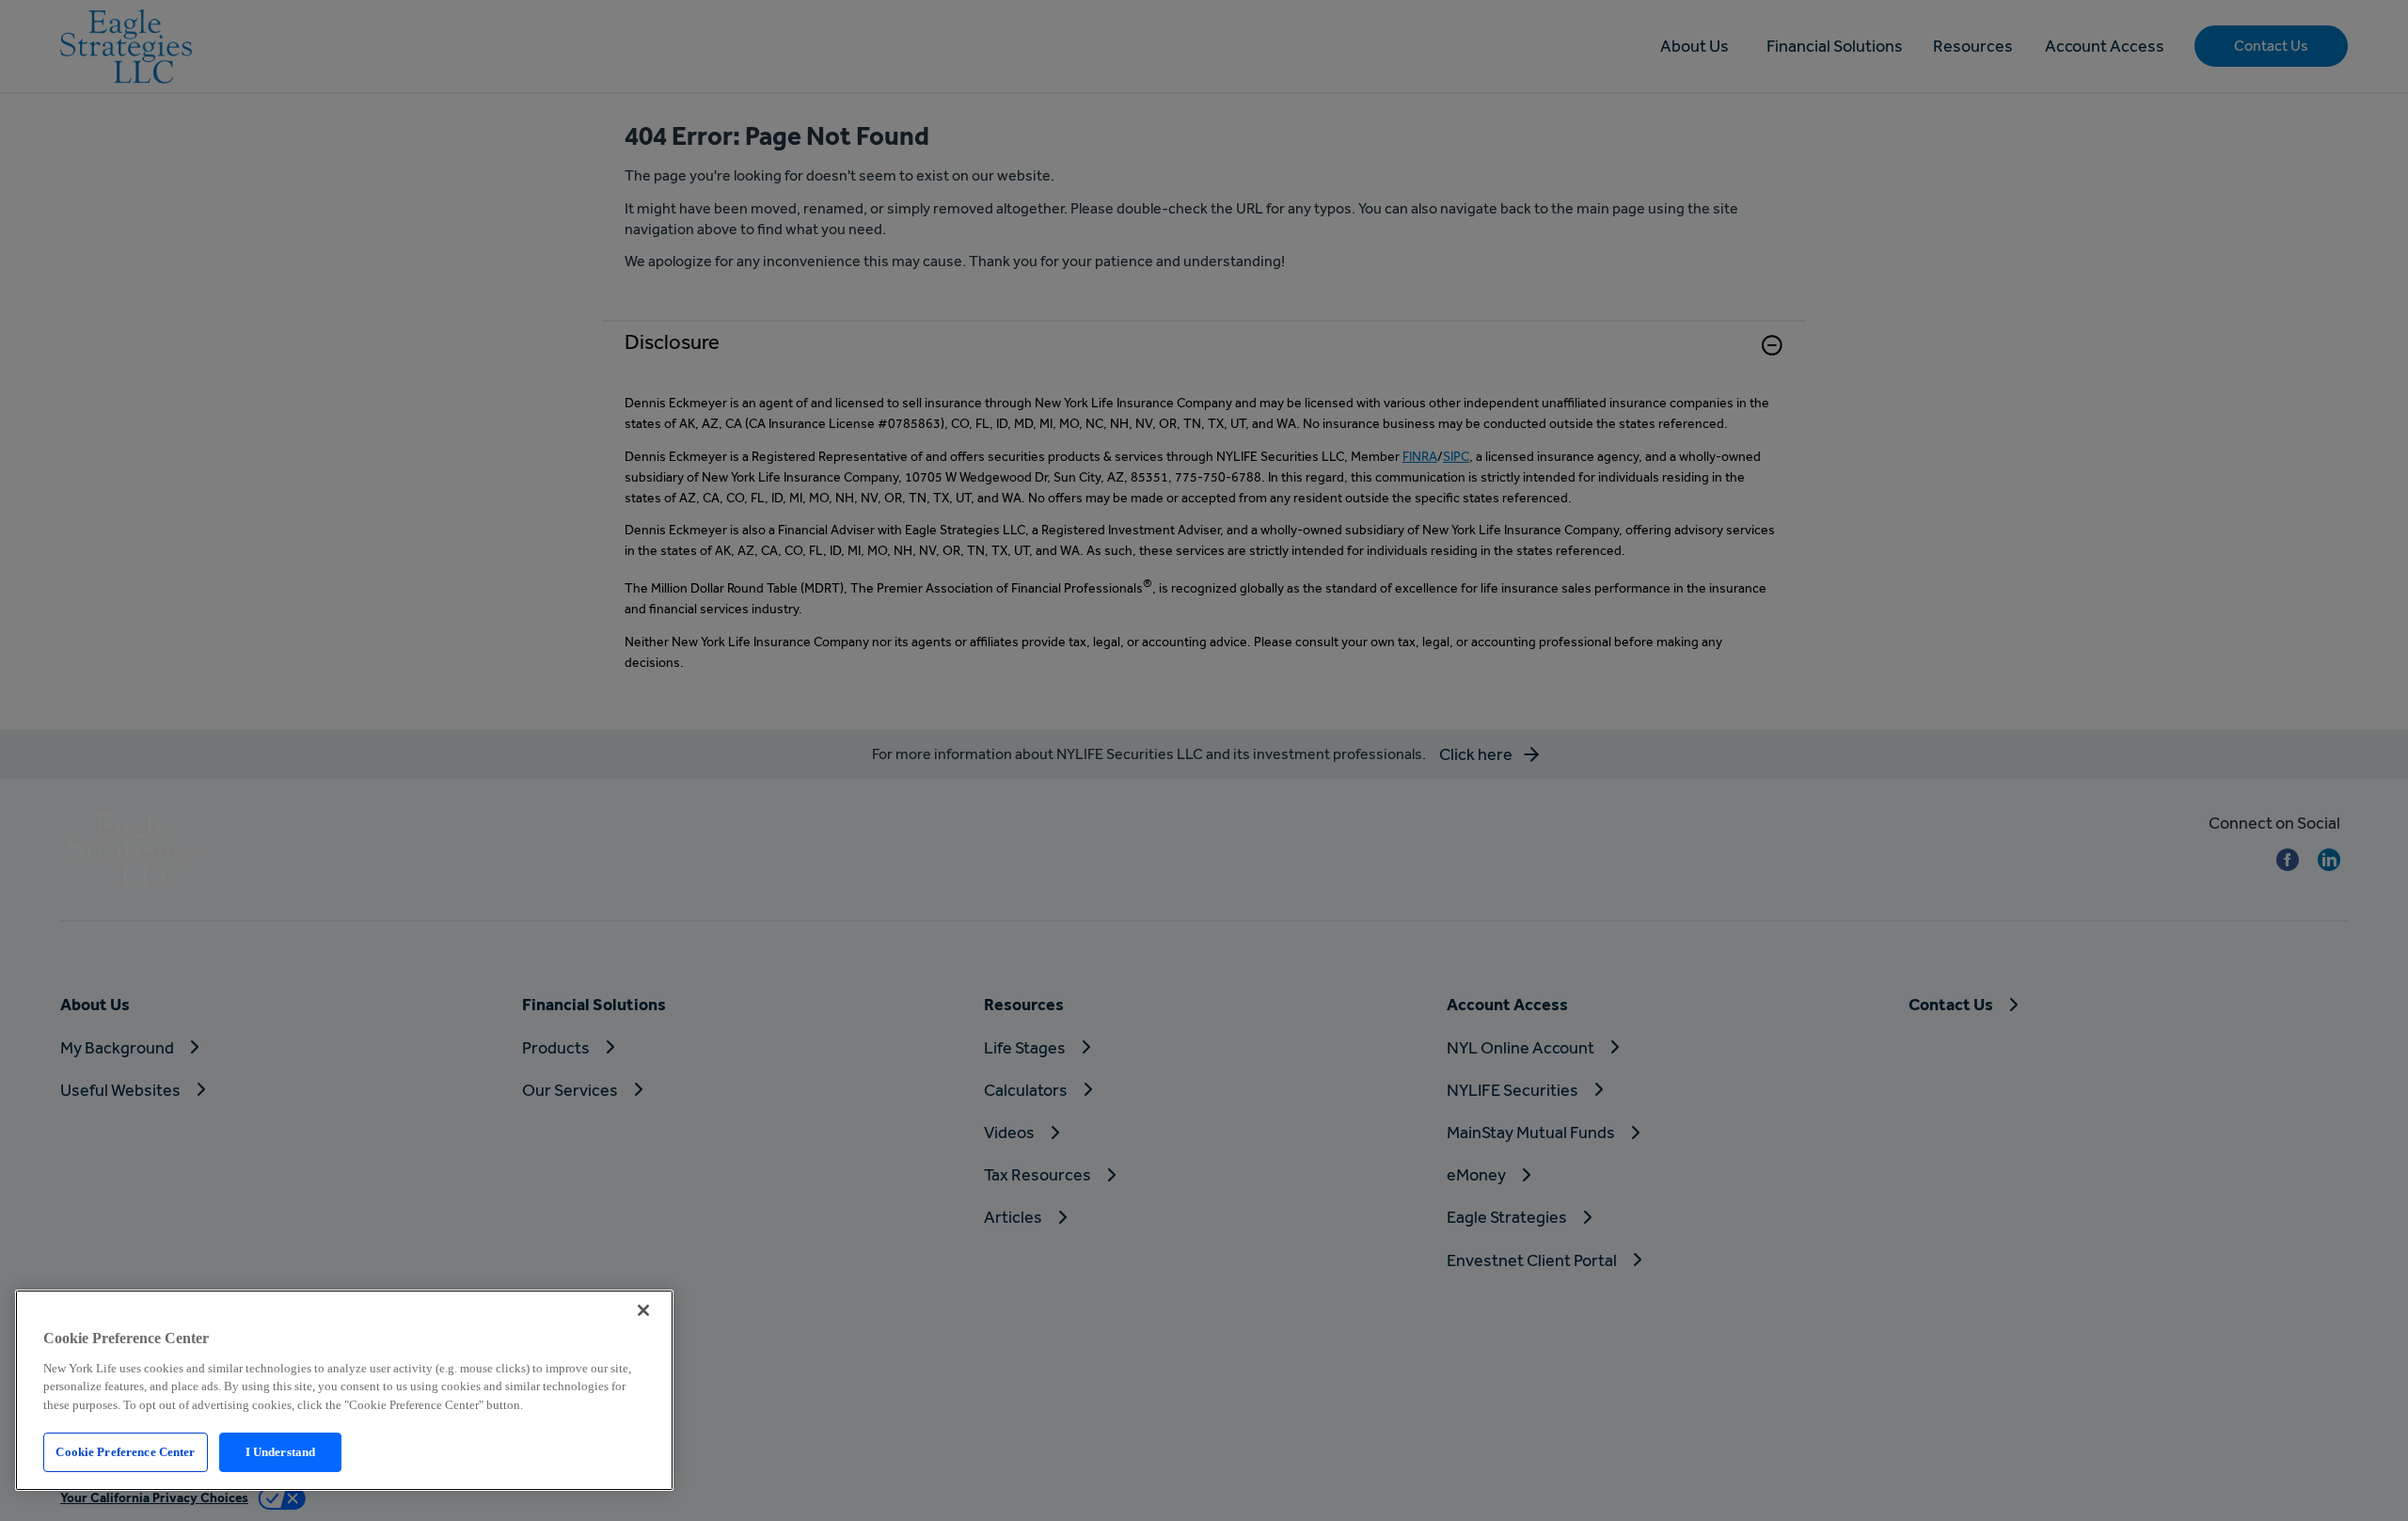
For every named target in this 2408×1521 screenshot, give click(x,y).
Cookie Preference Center (125, 1452)
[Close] (643, 1310)
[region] (344, 1390)
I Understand (281, 1452)
